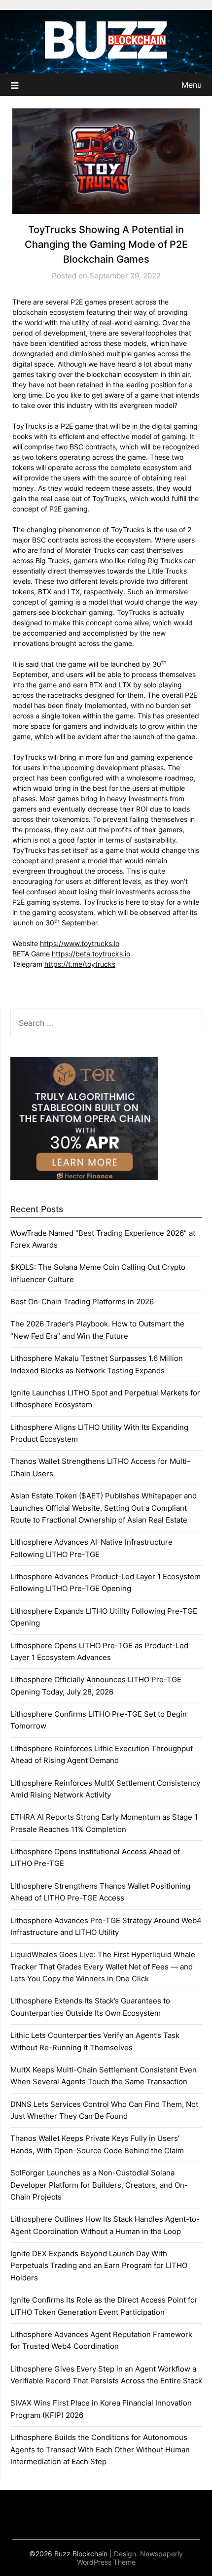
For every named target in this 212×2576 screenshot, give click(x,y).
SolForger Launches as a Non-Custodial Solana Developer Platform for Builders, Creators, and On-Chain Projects (99, 2185)
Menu (192, 85)
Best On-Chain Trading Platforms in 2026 (82, 1302)
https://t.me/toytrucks (80, 964)
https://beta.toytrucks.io (91, 954)
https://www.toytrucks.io (80, 943)
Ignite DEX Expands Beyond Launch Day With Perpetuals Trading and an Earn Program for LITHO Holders (99, 2266)
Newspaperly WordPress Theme (130, 2558)
